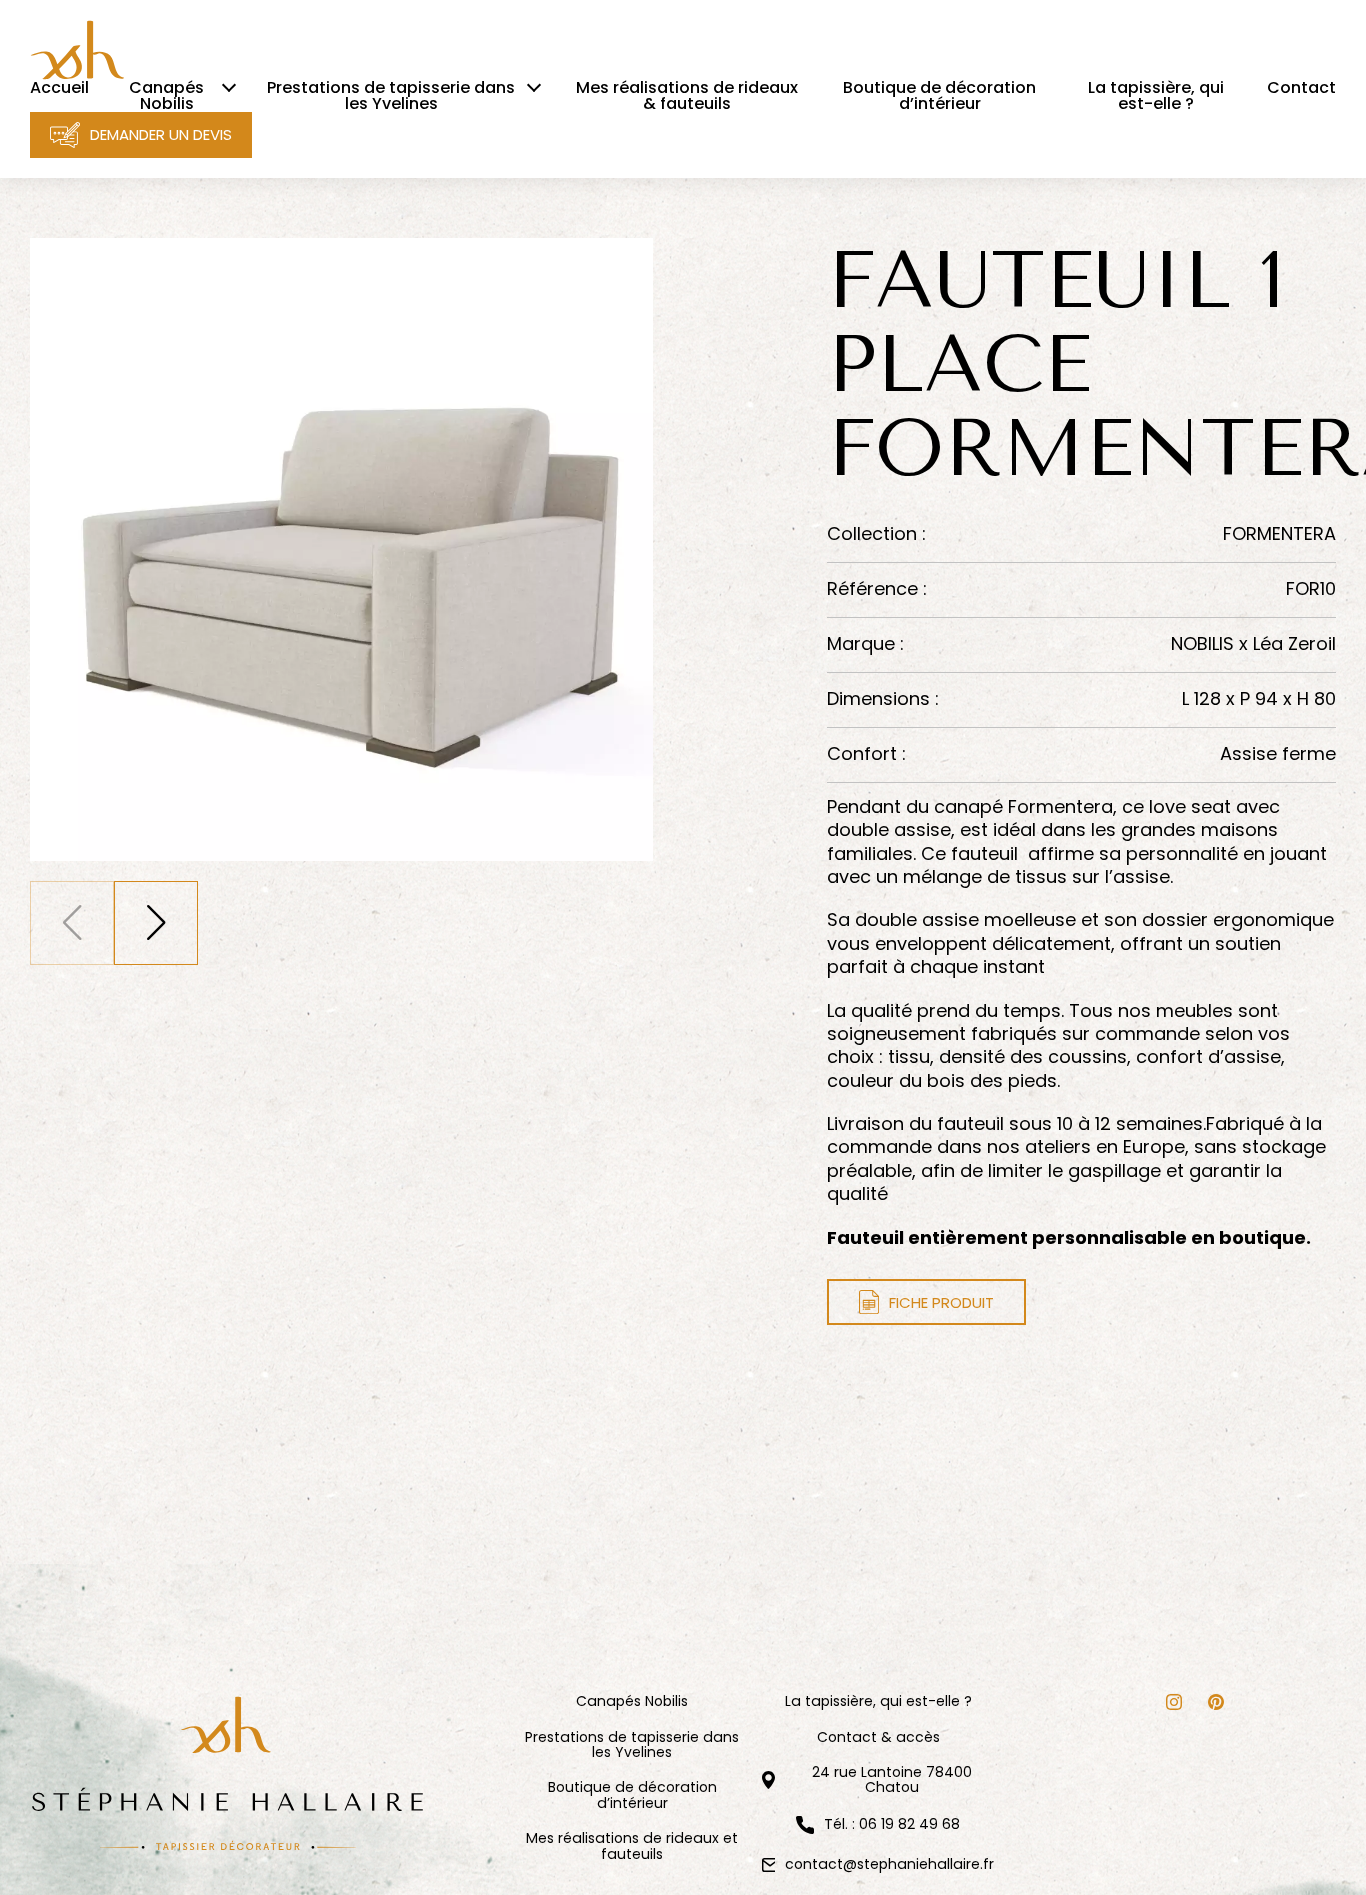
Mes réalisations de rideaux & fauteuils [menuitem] (687, 96)
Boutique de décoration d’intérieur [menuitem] (939, 96)
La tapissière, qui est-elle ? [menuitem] (1156, 96)
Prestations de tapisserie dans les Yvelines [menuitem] (391, 96)
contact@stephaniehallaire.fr (889, 1864)
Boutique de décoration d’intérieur (632, 1795)
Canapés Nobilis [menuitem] (166, 96)
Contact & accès (878, 1737)
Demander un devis (161, 134)
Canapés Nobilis (632, 1701)
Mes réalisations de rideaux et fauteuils (632, 1846)
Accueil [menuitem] (59, 88)
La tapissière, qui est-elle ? (878, 1701)
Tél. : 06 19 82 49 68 (892, 1825)
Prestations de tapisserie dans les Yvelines (632, 1745)
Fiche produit (941, 1302)
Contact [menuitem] (1301, 88)
